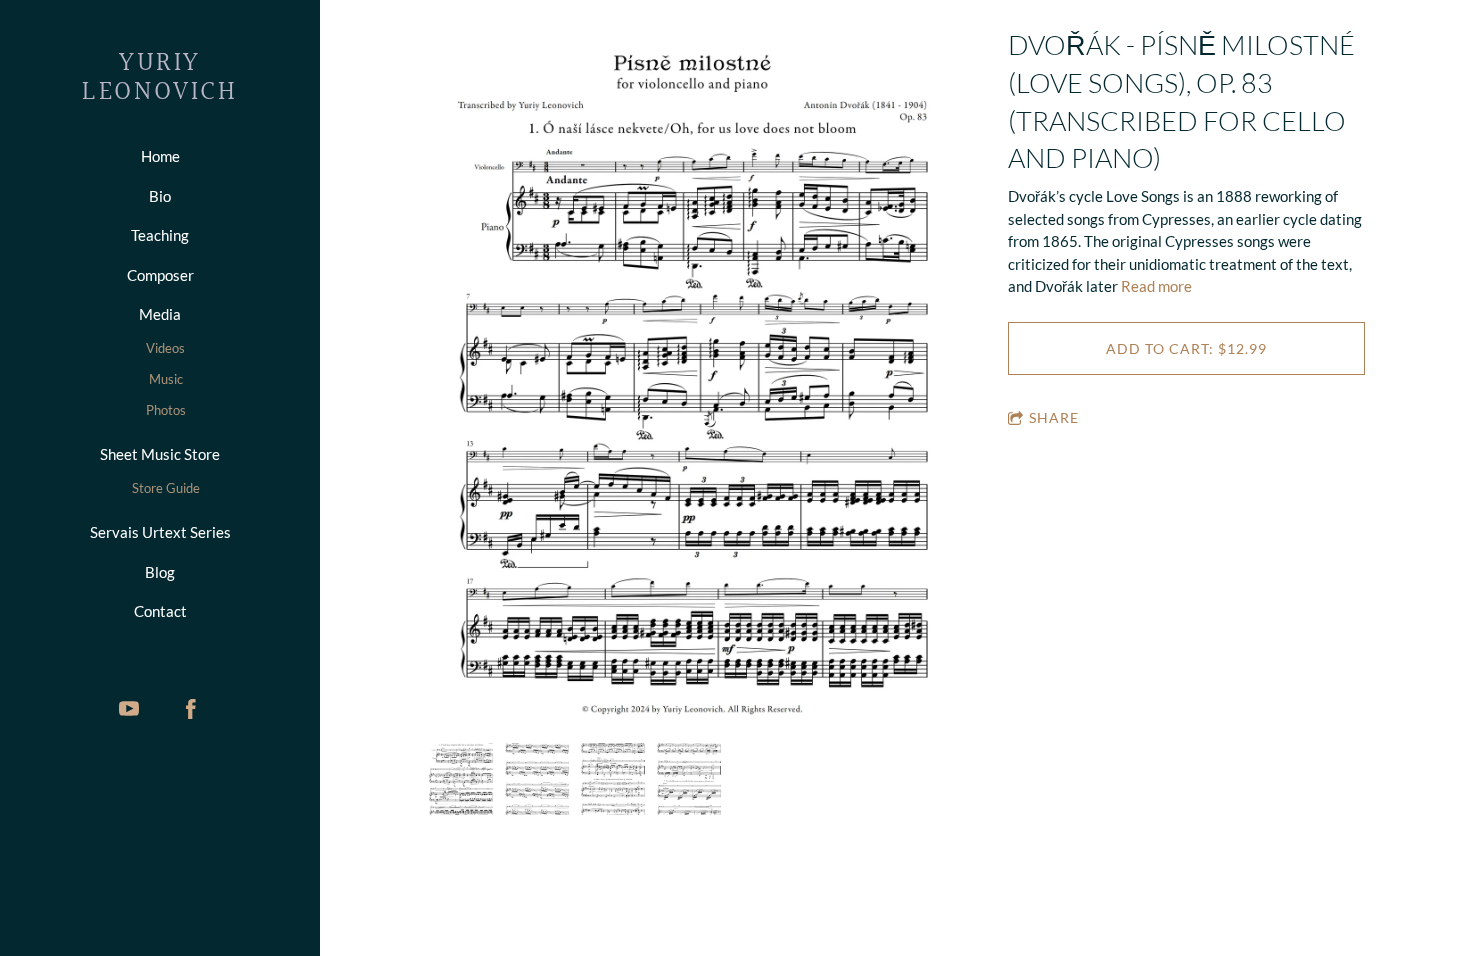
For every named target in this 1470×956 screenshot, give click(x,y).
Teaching (160, 235)
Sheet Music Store (160, 454)
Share (1054, 417)
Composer (160, 275)
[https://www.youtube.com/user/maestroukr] (129, 709)
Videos (165, 348)
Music (166, 379)
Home (160, 156)
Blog (160, 572)
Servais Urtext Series (160, 532)
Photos (166, 410)
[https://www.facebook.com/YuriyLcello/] (191, 709)
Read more (1156, 286)
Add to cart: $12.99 (1186, 348)
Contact (160, 611)
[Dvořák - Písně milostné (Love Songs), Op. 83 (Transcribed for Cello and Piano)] (692, 384)
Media (160, 314)
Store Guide (166, 488)
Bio (160, 196)
